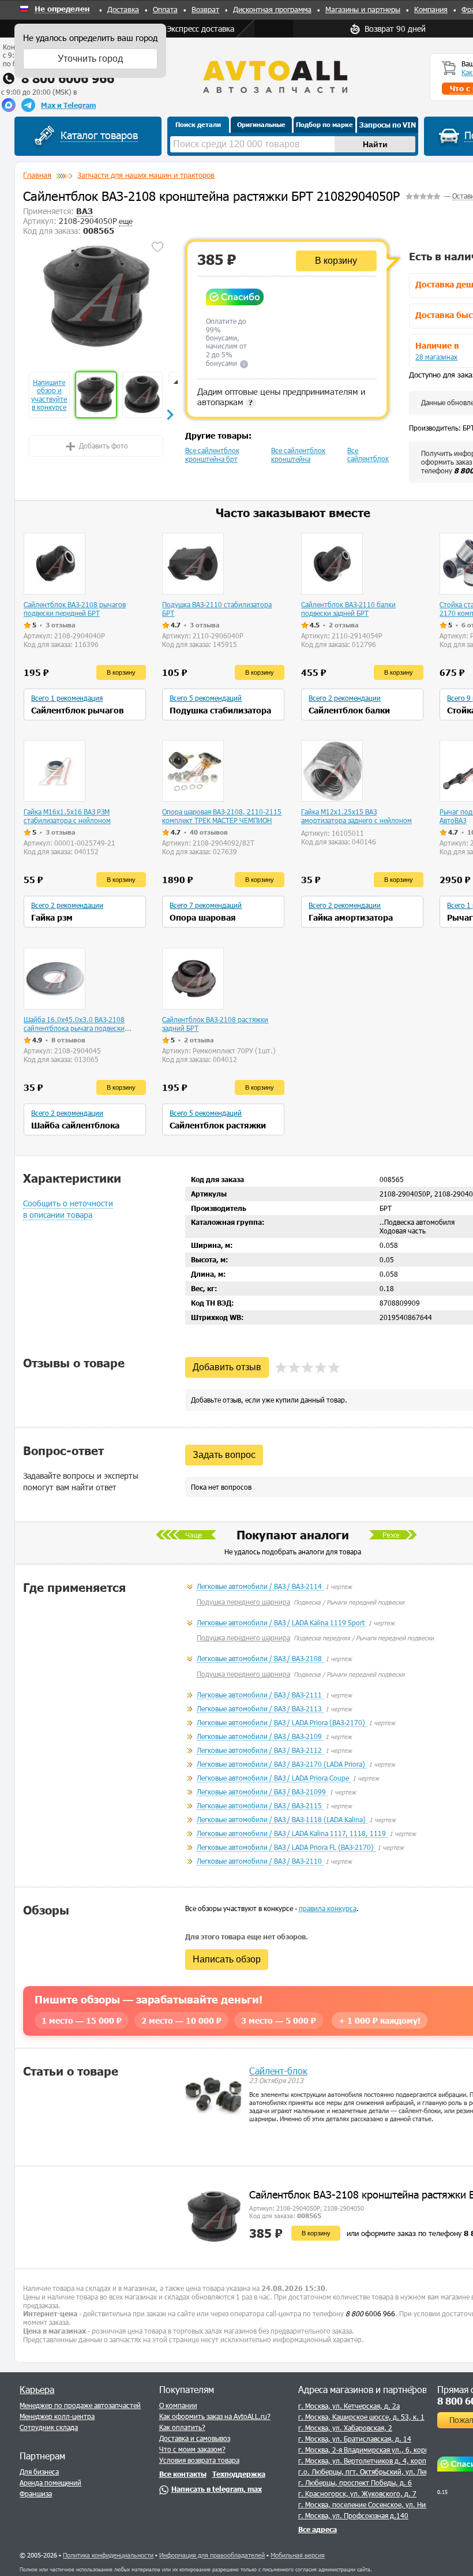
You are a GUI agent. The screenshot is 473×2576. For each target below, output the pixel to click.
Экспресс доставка (200, 29)
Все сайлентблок (368, 454)
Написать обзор (227, 1959)
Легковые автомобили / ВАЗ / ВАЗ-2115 (260, 1805)
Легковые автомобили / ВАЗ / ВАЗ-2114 (260, 1586)
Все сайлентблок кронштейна (298, 455)
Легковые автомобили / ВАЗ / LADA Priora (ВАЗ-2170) (282, 1722)
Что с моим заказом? (192, 2449)
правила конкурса (328, 1908)
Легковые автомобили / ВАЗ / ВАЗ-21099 (262, 1792)
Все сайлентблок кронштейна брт (212, 455)
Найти (375, 144)
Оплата (165, 9)
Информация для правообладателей (212, 2555)
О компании (178, 2405)
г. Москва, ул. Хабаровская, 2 (345, 2428)
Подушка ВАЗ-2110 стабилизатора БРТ (217, 609)
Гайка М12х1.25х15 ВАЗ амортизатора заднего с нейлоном (356, 816)
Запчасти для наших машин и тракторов (146, 175)
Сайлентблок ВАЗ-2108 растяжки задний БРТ (215, 1024)
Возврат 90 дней (395, 29)
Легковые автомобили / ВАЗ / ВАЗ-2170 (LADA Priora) (282, 1764)
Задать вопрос (224, 1455)
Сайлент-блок (278, 2071)
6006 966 (370, 2313)
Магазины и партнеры (363, 9)
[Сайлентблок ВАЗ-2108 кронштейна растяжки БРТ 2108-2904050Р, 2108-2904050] (96, 297)
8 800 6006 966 (68, 78)
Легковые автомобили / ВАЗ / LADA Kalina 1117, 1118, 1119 (292, 1833)
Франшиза (36, 2493)
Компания (431, 9)
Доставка (123, 9)
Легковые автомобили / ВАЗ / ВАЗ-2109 (260, 1736)
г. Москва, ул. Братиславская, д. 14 (355, 2439)
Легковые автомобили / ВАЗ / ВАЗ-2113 (260, 1708)
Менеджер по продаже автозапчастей (80, 2405)
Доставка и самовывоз (195, 2438)
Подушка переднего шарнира (243, 1602)
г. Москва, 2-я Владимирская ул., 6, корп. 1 (368, 2450)
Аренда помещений (50, 2482)
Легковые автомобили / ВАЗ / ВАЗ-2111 (260, 1695)
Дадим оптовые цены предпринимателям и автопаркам (281, 397)
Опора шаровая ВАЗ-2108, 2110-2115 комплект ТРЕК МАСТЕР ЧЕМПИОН (222, 816)
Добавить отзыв (227, 1367)
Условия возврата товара (199, 2460)
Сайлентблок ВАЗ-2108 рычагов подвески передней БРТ (75, 609)
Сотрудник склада (49, 2427)
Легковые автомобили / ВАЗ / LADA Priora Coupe (274, 1778)
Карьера (37, 2389)
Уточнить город (90, 59)
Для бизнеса (39, 2472)
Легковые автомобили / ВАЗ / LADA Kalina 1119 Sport (281, 1622)
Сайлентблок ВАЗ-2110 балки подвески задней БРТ (348, 609)
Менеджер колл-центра (57, 2416)
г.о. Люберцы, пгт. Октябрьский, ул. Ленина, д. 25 (380, 2472)
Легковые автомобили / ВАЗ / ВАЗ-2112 (260, 1750)
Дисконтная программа (272, 9)
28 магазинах (436, 357)
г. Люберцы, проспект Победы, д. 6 (355, 2482)
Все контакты (183, 2474)
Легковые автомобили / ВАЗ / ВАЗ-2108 (260, 1658)
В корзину (336, 261)
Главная (37, 175)
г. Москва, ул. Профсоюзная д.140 (353, 2515)
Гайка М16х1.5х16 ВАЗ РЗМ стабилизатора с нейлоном (67, 816)
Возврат (205, 9)
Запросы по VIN (388, 125)
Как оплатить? (182, 2427)
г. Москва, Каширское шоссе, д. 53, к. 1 (361, 2417)
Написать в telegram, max (217, 2489)
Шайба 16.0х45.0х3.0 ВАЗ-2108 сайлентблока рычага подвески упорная (74, 1024)
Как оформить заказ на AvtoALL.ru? (215, 2416)
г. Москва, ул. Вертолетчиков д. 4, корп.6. (367, 2461)
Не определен (62, 9)
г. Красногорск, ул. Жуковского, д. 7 (357, 2493)
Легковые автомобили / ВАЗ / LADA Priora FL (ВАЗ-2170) (286, 1847)
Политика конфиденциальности (108, 2555)
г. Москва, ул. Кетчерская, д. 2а (349, 2406)
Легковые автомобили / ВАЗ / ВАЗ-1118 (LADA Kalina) (282, 1819)
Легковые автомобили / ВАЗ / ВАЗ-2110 (260, 1861)
